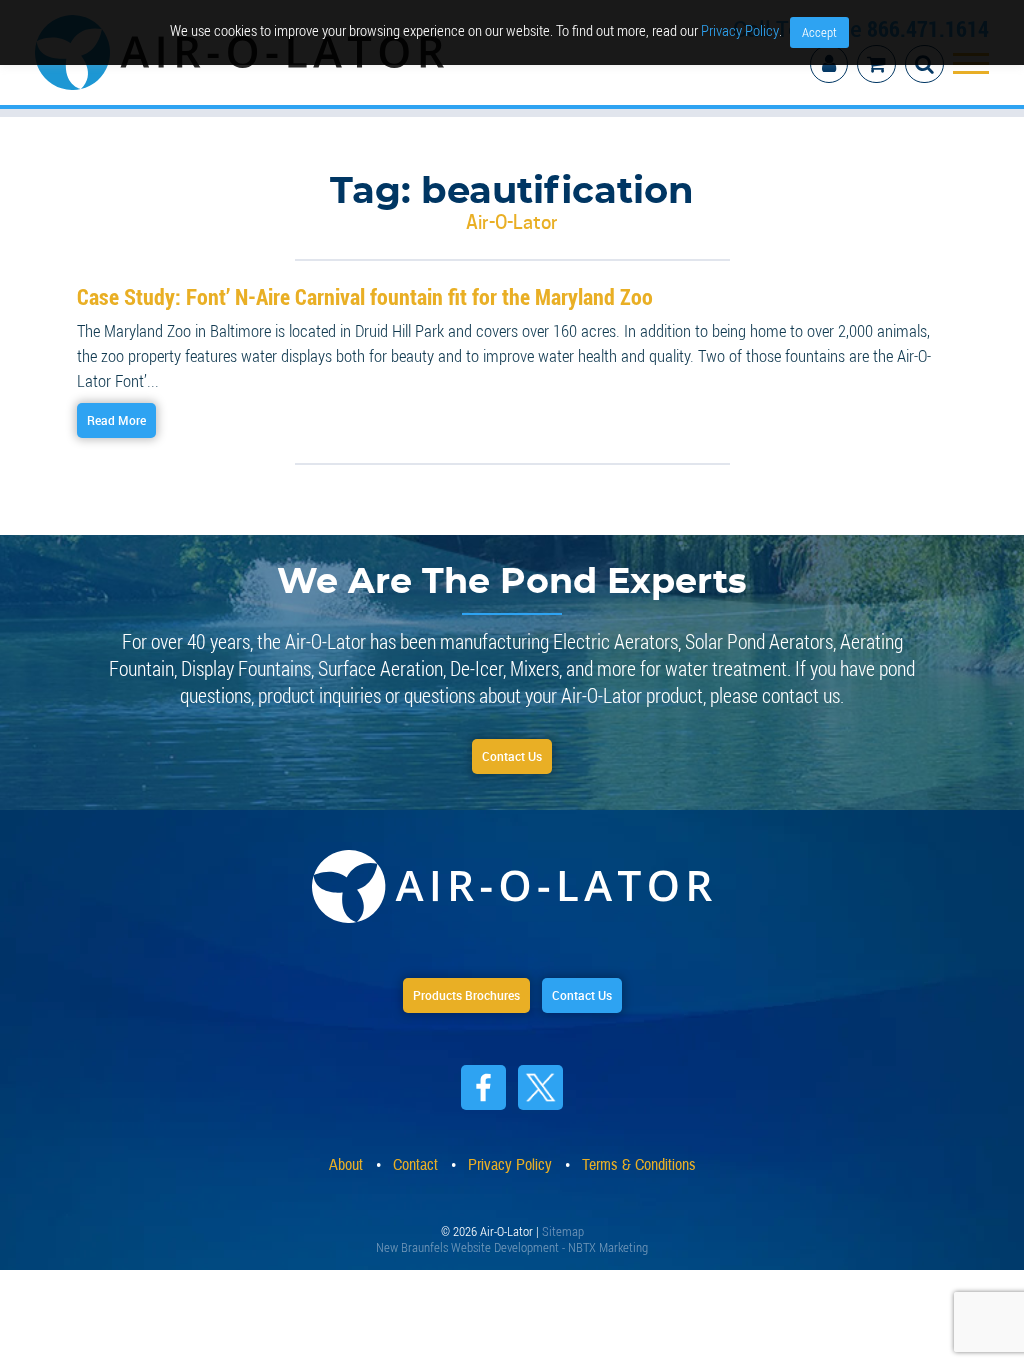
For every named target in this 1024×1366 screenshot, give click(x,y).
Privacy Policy (740, 30)
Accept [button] (819, 32)
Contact (415, 1160)
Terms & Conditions (639, 1160)
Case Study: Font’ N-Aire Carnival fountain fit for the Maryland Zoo (334, 281)
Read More (129, 406)
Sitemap (563, 1224)
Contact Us (512, 746)
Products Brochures (453, 989)
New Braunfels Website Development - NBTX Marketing (512, 1240)
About (346, 1160)
